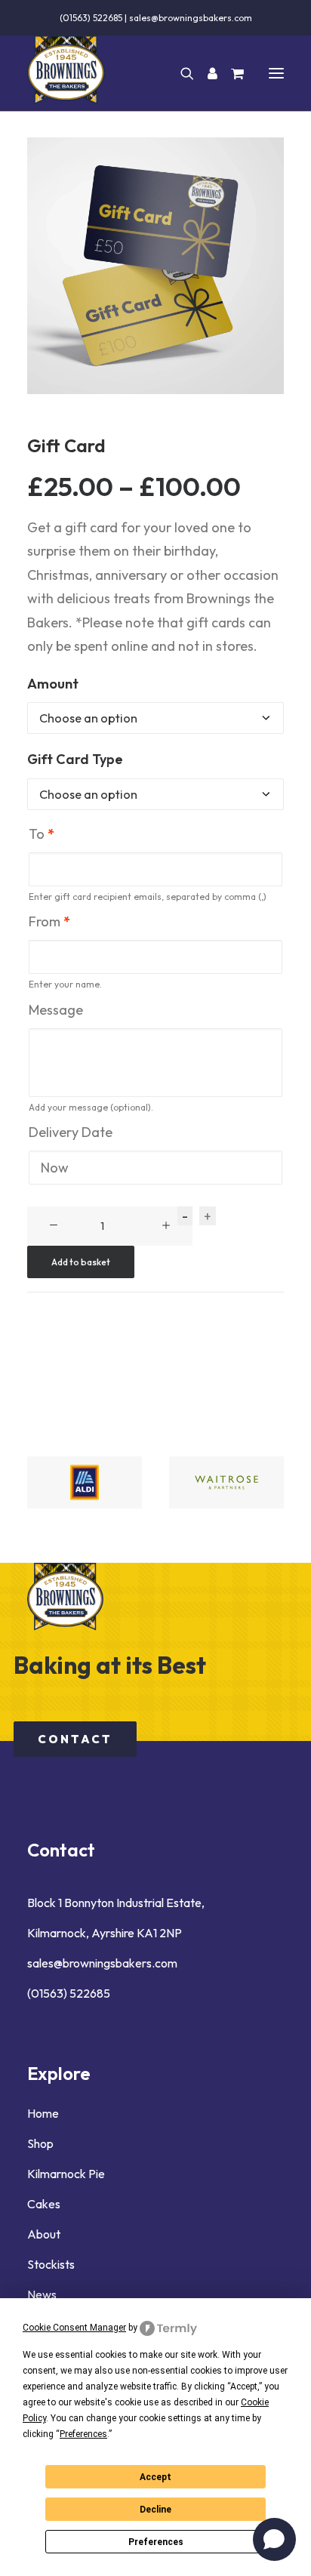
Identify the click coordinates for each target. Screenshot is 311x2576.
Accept (155, 2477)
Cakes (44, 2204)
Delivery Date (71, 1132)
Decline (155, 2510)
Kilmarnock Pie (66, 2174)
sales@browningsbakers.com (191, 18)
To (42, 834)
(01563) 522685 (91, 18)
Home (43, 2113)
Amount (53, 684)
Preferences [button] (83, 2434)
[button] (276, 73)
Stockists (51, 2264)
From (49, 922)
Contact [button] (75, 1739)
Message (56, 1010)
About (44, 2234)
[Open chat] (274, 2539)
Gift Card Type (75, 759)
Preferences (156, 2542)
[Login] (206, 73)
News (42, 2294)
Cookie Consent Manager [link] (74, 2328)
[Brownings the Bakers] (66, 73)
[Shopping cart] (231, 73)
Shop (40, 2143)
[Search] (180, 73)
